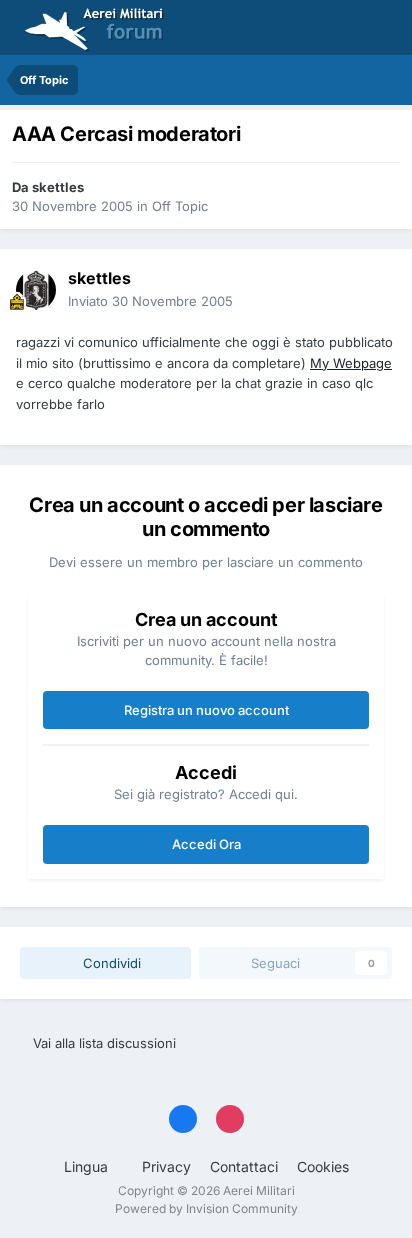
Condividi (110, 963)
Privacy (166, 1166)
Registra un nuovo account (206, 710)
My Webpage (351, 363)
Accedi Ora (206, 844)
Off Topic (180, 206)
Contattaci (244, 1166)
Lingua (88, 1166)
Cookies (323, 1166)
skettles (58, 187)
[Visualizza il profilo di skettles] (36, 290)
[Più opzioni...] (376, 290)
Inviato (150, 301)
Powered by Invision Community (206, 1208)
